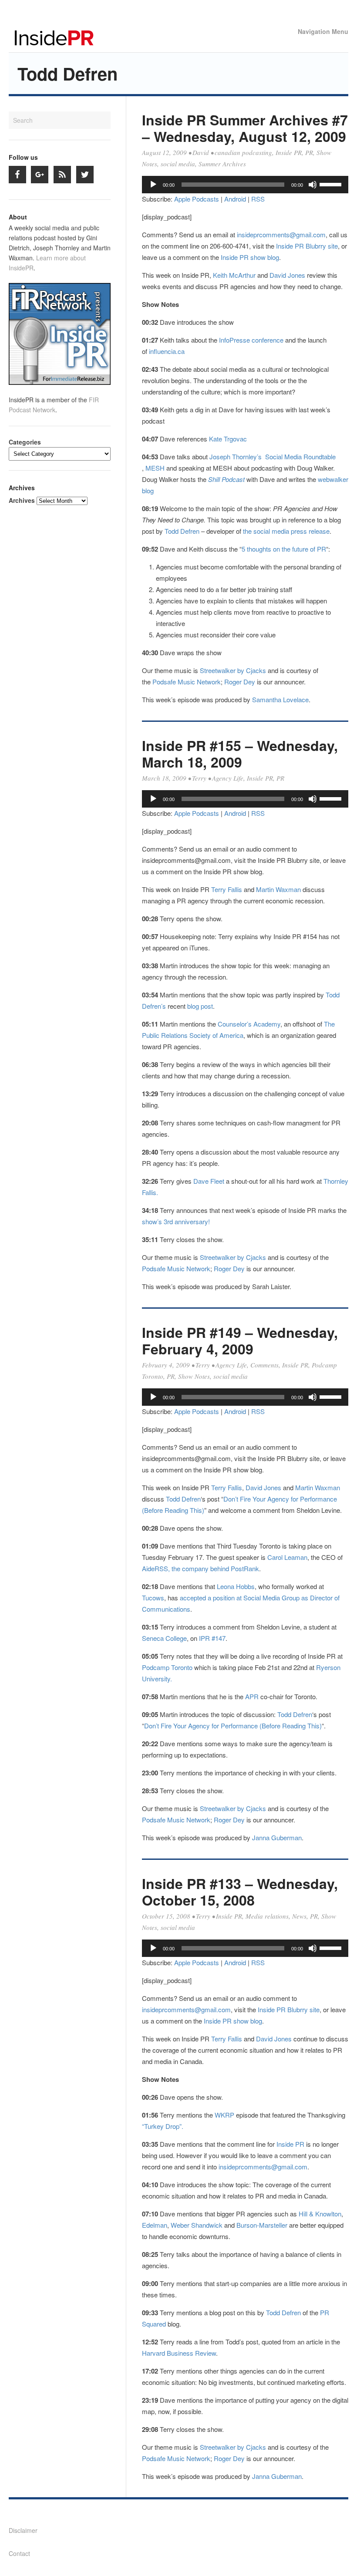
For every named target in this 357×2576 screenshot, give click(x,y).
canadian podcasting (243, 152)
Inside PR (289, 152)
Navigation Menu (323, 31)
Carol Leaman (287, 1557)
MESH (155, 468)
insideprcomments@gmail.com (281, 234)
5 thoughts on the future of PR (284, 549)
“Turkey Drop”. (163, 2126)
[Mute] (313, 185)
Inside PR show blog (250, 257)
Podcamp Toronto (167, 1667)
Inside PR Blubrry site (307, 246)
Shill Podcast (226, 479)
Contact (19, 2553)
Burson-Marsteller (262, 2225)
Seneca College (164, 1638)
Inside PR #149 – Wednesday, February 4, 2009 (240, 1340)
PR (309, 152)
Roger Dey (240, 682)
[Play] (153, 185)
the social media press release (286, 531)
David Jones (287, 275)
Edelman (155, 2225)
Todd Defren (182, 531)
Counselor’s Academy (249, 1024)
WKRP (225, 2115)
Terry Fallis (227, 889)
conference (268, 340)
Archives (22, 500)
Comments (264, 1365)
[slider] (332, 184)
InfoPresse (234, 340)
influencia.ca (167, 351)
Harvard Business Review (179, 2353)
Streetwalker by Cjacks (233, 670)
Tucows (153, 1598)
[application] (245, 185)
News (299, 1916)
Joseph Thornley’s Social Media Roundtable (273, 456)
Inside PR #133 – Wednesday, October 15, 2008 (240, 1892)
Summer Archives (222, 164)
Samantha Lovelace (280, 699)
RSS (258, 199)
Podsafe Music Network (187, 682)
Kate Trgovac (228, 439)
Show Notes (194, 1376)
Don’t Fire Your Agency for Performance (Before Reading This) (233, 1726)
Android (235, 199)
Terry (199, 778)
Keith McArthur (234, 275)
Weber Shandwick (197, 2225)
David (201, 152)
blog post (200, 1006)
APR (253, 1696)
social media (178, 164)
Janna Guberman (277, 1837)
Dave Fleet (209, 1181)
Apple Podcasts (197, 199)
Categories (25, 442)
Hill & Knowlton (320, 2214)
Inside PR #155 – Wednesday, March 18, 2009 (240, 754)
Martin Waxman (278, 889)
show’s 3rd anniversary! (176, 1221)
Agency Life (228, 778)
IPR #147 (211, 1638)
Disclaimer (23, 2530)
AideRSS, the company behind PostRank (200, 1568)
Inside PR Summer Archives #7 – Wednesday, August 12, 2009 (245, 128)
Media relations (267, 1916)
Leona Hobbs (236, 1586)
